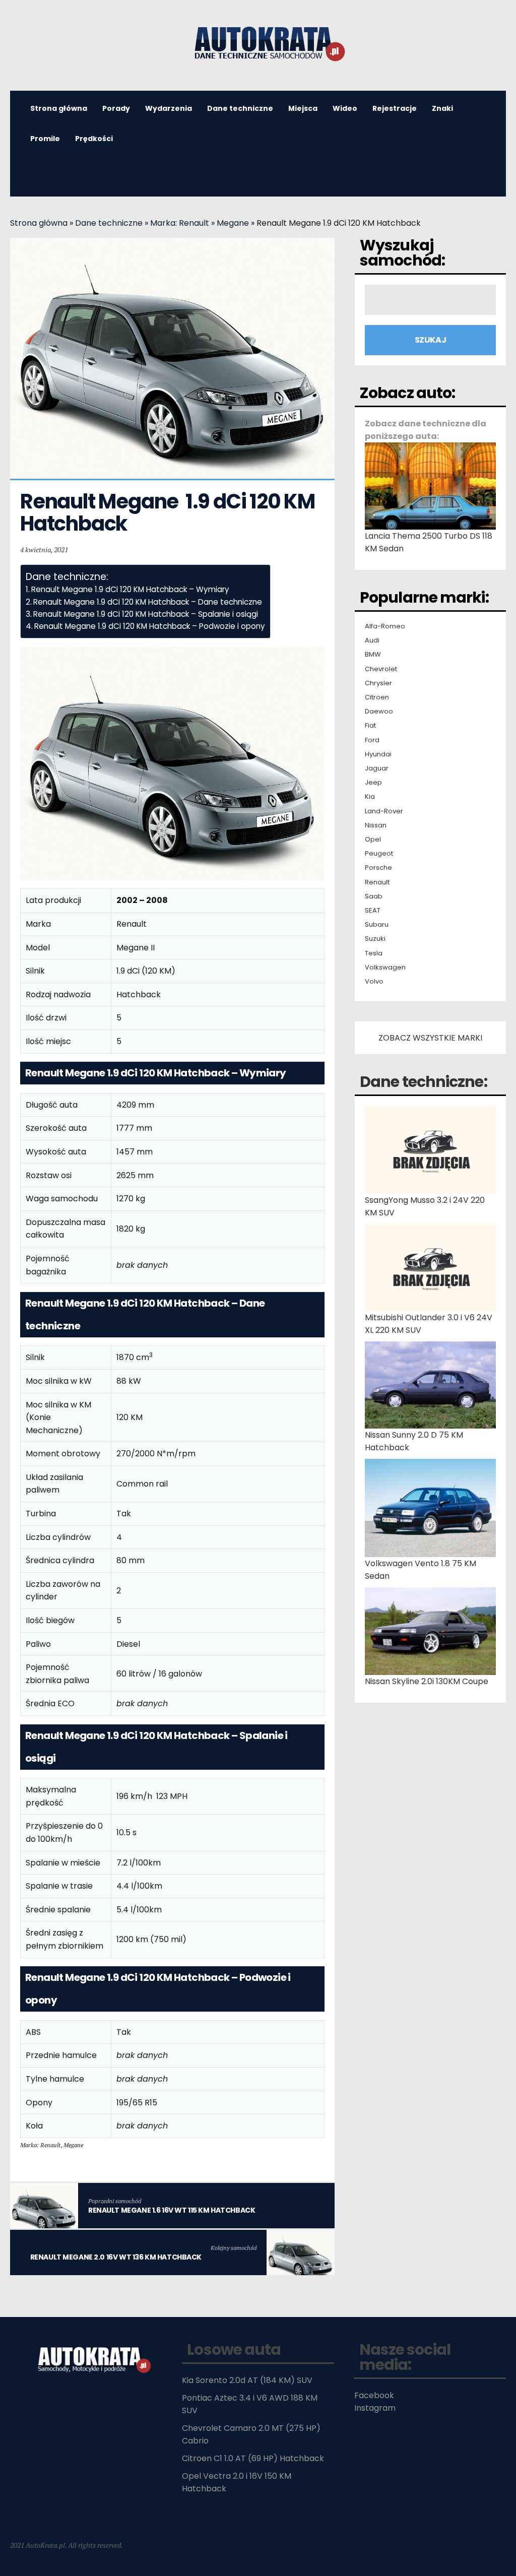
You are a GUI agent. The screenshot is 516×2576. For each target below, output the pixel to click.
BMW (373, 655)
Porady (116, 108)
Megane (233, 223)
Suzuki (375, 939)
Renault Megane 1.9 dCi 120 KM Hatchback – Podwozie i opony (150, 626)
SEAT (373, 911)
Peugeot (379, 854)
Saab (374, 896)
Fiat (370, 726)
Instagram (375, 2408)
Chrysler (378, 683)
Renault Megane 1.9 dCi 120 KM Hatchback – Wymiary (130, 589)
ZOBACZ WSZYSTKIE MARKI (430, 1038)
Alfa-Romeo (385, 626)
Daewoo (379, 712)
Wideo (345, 108)
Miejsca (303, 108)
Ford (372, 740)
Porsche (378, 868)
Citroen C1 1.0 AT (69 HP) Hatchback (253, 2458)
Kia (370, 797)
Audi (372, 640)
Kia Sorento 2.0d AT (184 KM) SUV (247, 2380)
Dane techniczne (240, 108)
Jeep (373, 783)
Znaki (442, 108)
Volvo (374, 982)
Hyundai (378, 754)
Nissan (376, 825)
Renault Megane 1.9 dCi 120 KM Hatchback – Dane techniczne (148, 602)
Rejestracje (395, 108)
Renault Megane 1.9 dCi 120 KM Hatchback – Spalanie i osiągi (146, 614)
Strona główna (39, 223)
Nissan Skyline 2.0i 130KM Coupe (427, 1681)
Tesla (374, 953)
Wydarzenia (169, 108)
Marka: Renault (180, 223)
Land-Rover (384, 811)
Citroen (377, 697)
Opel (373, 840)
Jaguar (377, 768)
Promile (45, 139)
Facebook (374, 2395)
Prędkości (94, 139)
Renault (377, 882)
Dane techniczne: (424, 1082)
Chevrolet (381, 669)
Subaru (377, 925)
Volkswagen (385, 968)
